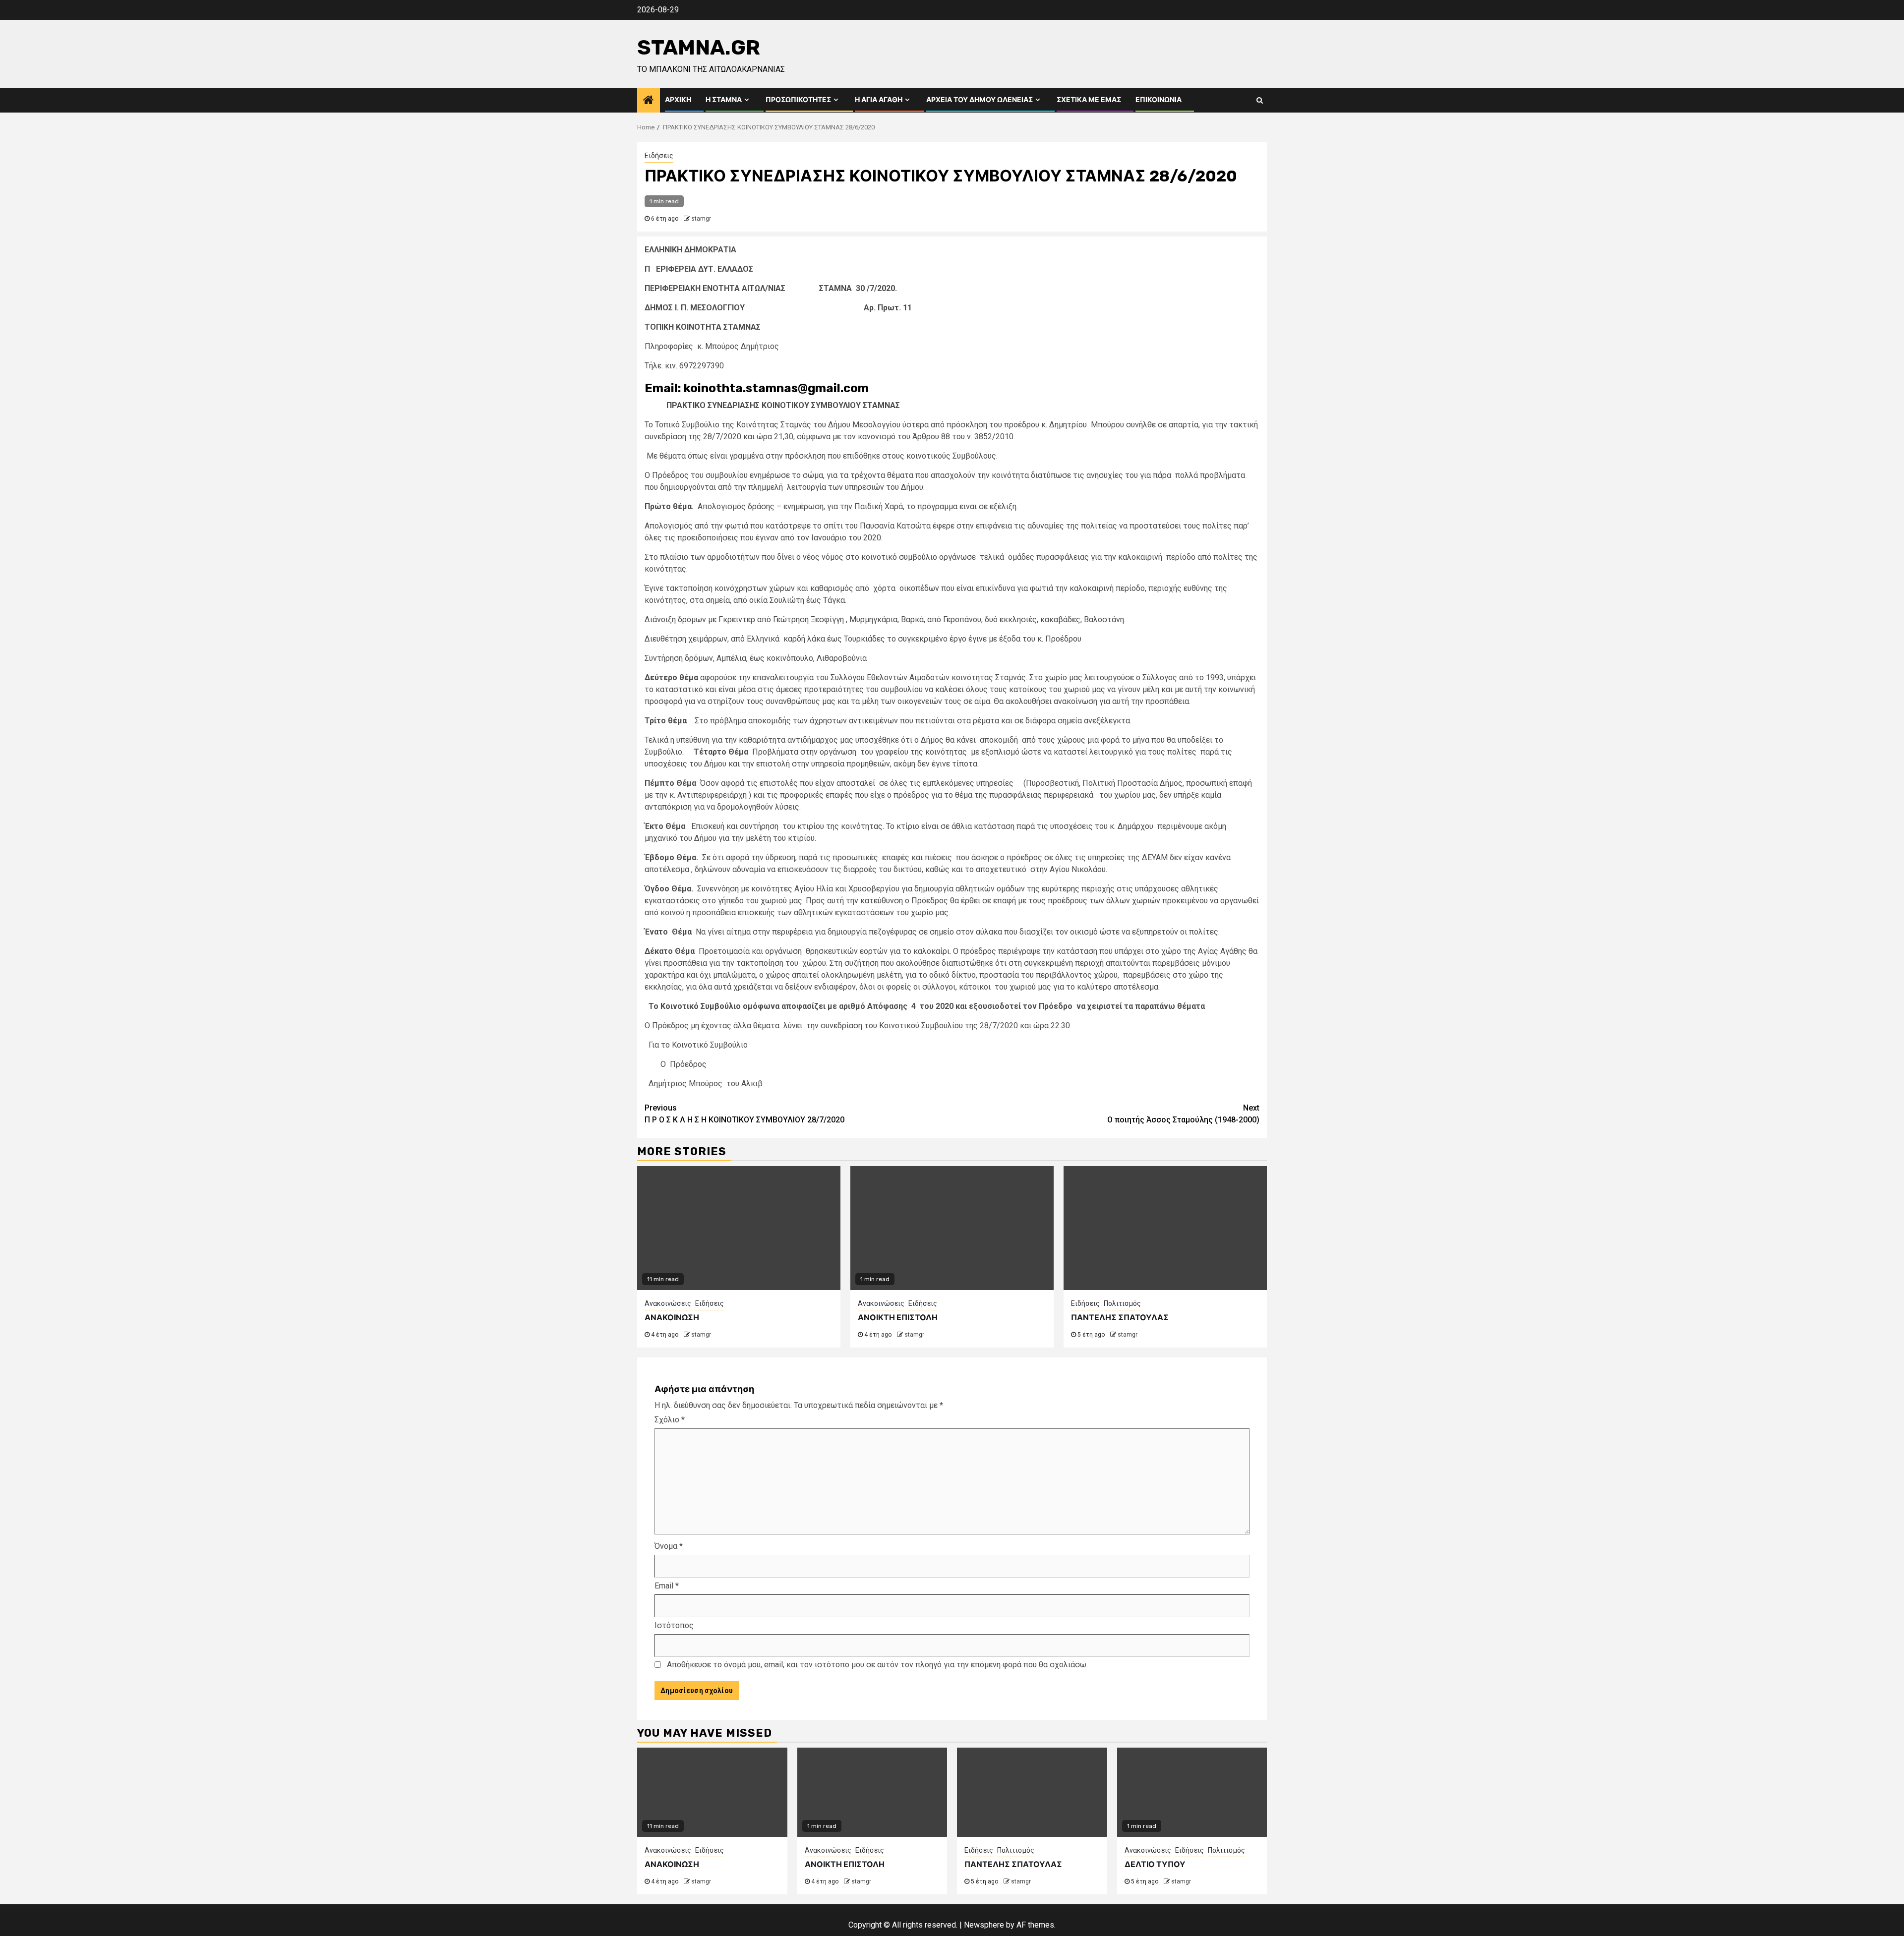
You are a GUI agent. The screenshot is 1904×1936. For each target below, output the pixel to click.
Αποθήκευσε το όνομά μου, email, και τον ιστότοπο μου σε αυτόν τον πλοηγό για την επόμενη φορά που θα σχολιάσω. (877, 1665)
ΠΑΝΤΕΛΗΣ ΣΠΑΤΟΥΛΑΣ (1120, 1318)
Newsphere (984, 1925)
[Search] (1260, 100)
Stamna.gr (699, 48)
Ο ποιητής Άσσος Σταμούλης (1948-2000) (1183, 1114)
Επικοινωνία (1159, 100)
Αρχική (678, 100)
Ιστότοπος (674, 1625)
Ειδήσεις (659, 156)
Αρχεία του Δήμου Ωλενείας (980, 100)
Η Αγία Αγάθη (879, 100)
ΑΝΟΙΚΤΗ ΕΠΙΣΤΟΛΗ (898, 1318)
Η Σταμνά (724, 100)
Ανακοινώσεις (668, 1303)
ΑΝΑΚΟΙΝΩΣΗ (672, 1318)
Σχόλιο (670, 1420)
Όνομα (669, 1546)
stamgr (701, 219)
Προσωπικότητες (798, 100)
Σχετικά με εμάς (1089, 100)
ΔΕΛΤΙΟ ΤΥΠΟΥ (1155, 1864)
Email (667, 1586)
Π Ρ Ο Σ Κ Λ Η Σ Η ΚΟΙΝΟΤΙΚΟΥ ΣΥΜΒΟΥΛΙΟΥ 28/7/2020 (744, 1114)
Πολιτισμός (1122, 1303)
